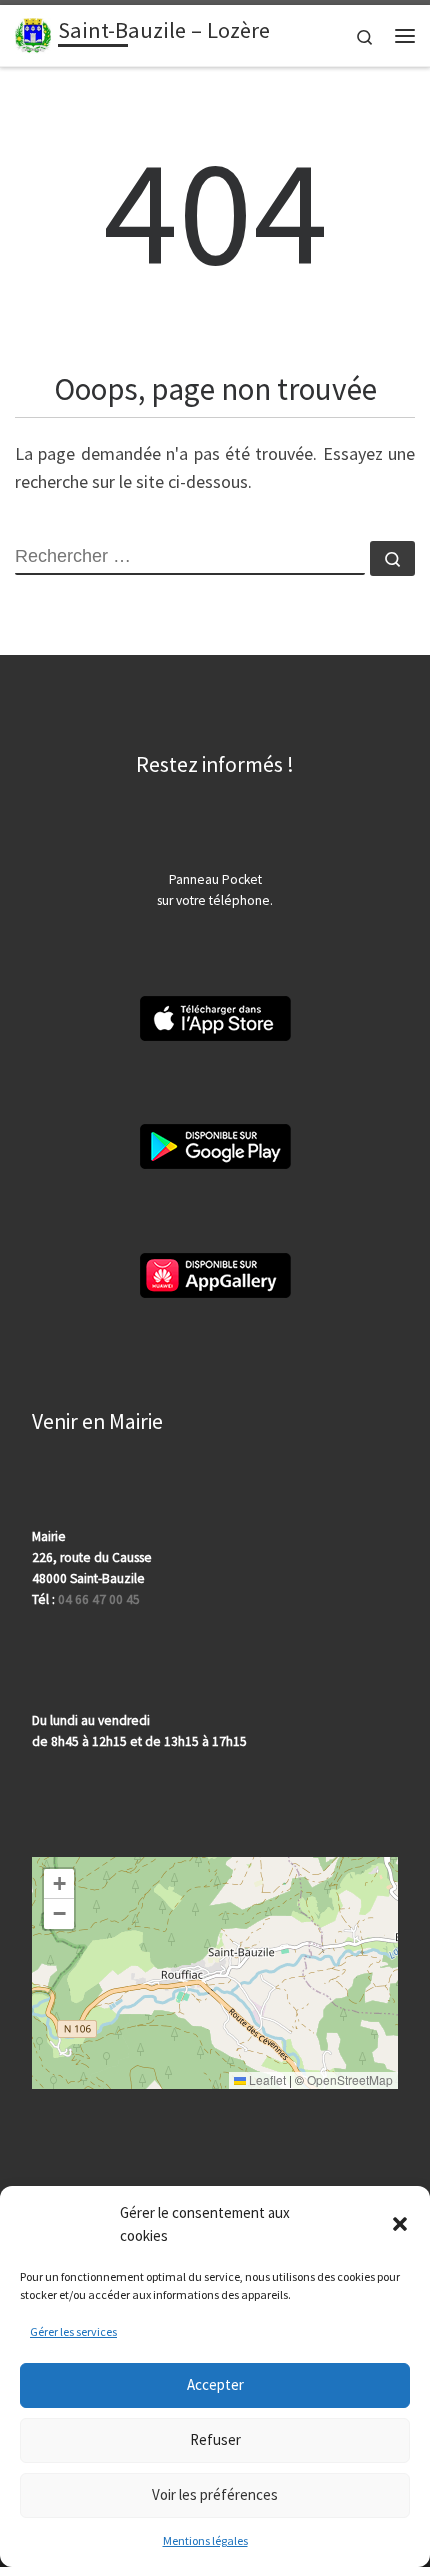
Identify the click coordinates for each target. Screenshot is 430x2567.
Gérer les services (73, 2331)
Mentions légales (205, 2540)
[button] (400, 2224)
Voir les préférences (215, 2494)
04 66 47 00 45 (99, 1599)
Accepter (215, 2384)
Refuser (215, 2439)
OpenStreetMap (350, 2079)
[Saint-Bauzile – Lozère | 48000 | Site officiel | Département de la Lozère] (33, 33)
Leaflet (266, 2079)
